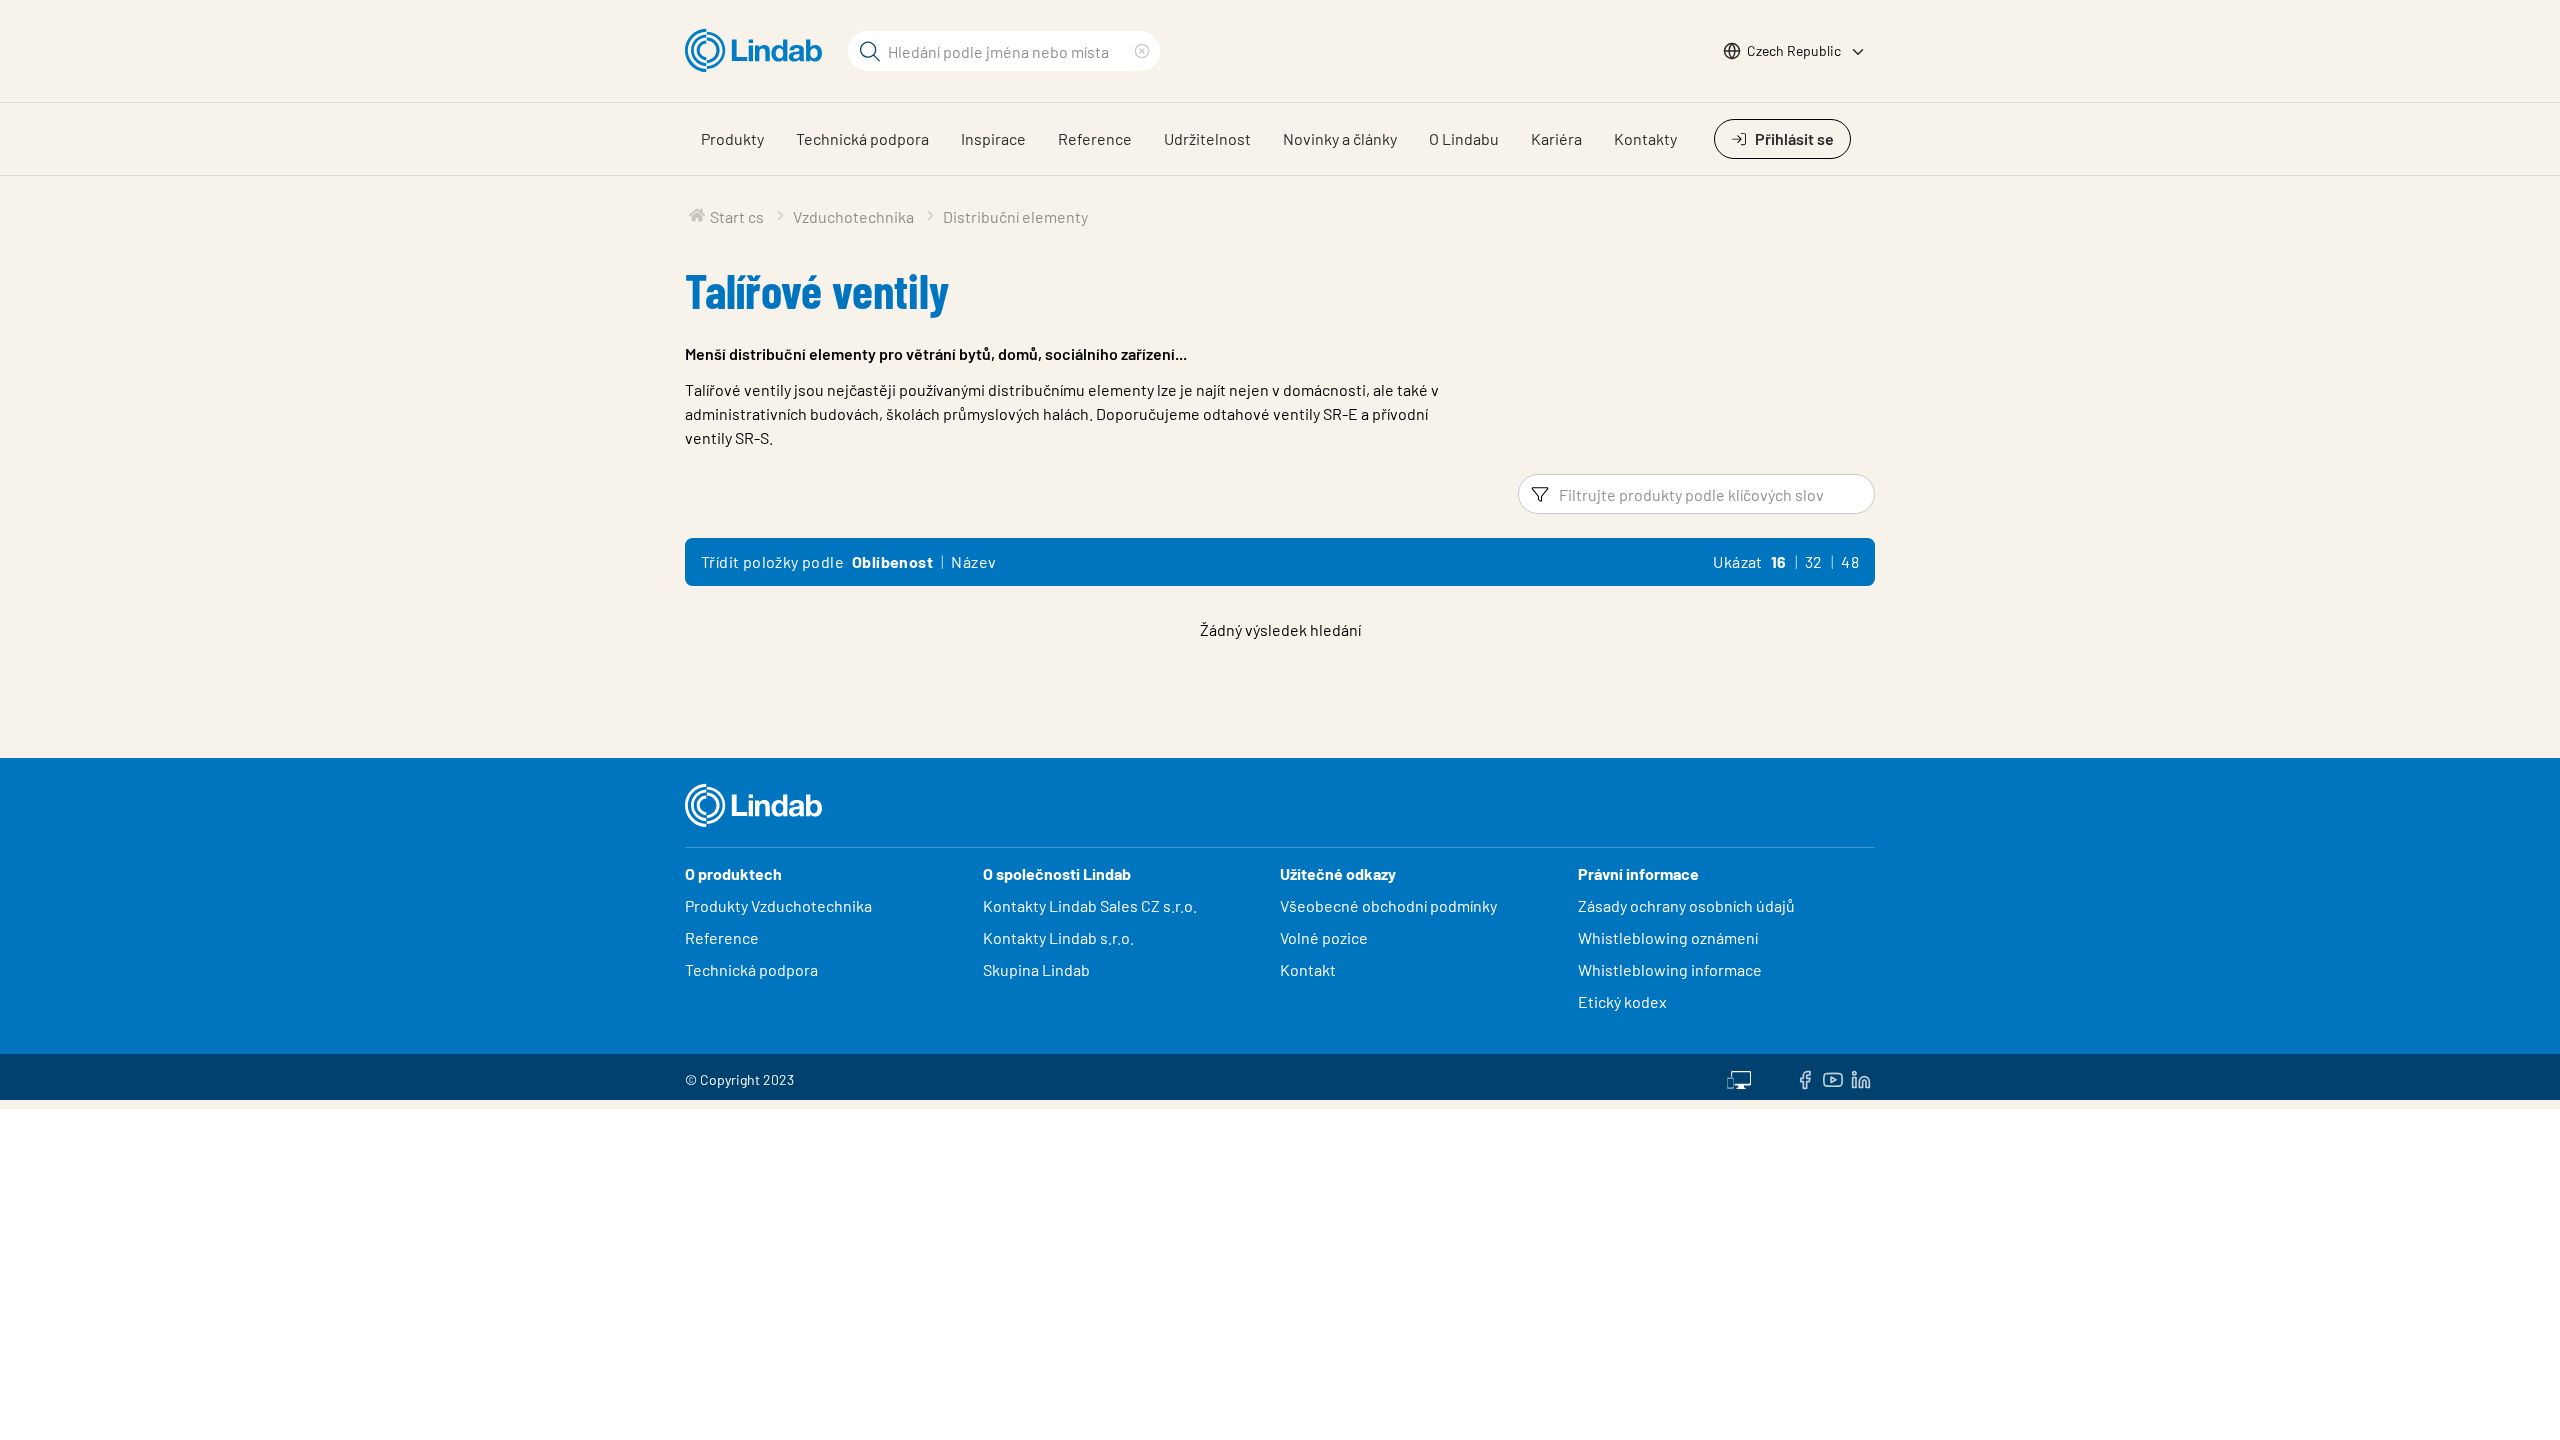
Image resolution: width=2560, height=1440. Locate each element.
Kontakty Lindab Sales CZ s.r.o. (1090, 905)
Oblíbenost (892, 561)
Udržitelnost (1207, 138)
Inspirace (993, 138)
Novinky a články (1340, 138)
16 (1779, 561)
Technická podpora (862, 138)
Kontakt (1308, 969)
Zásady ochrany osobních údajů (1686, 905)
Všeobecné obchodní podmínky (1388, 905)
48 (1850, 561)
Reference (1095, 138)
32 (1814, 561)
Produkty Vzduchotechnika (778, 905)
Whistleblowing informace (1670, 969)
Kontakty (1645, 138)
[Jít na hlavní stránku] (758, 51)
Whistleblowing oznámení (1668, 937)
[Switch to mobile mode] (1739, 1077)
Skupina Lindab (1036, 969)
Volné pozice (1325, 937)
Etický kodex (1622, 1001)
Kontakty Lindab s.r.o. (1058, 937)
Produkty (732, 138)
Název (973, 561)
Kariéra (1556, 138)
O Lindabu (1464, 138)
